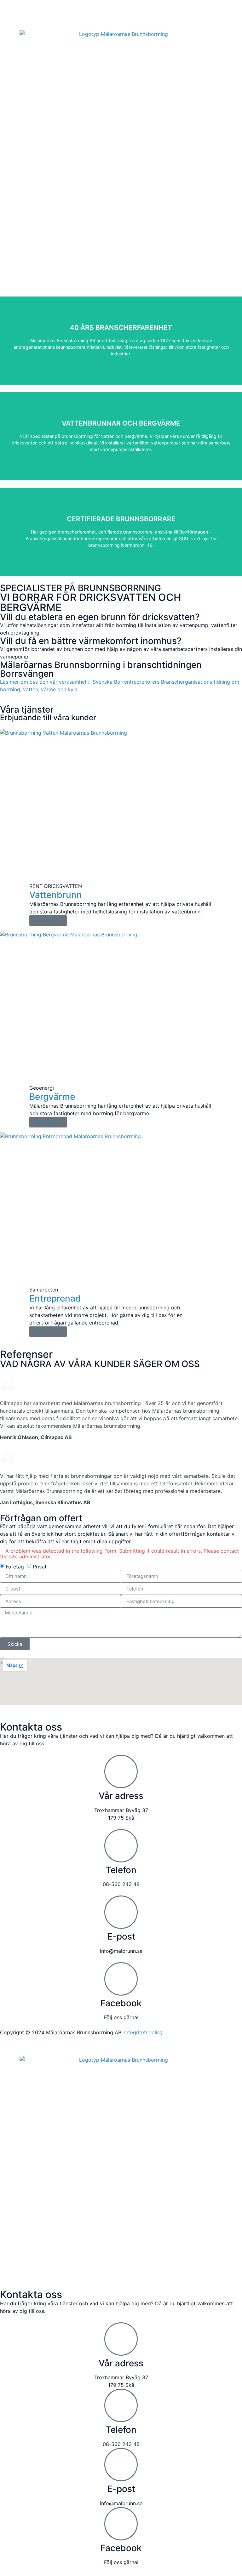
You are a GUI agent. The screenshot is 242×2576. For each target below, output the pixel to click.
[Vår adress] (121, 1771)
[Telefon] (121, 1846)
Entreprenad (55, 1298)
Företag (15, 1567)
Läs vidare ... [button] (48, 920)
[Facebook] (121, 1979)
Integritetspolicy (144, 2032)
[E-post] (121, 1912)
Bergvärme (52, 1097)
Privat (40, 1567)
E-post (121, 1936)
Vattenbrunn (56, 895)
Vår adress (121, 1796)
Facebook (121, 2003)
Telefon (121, 1870)
